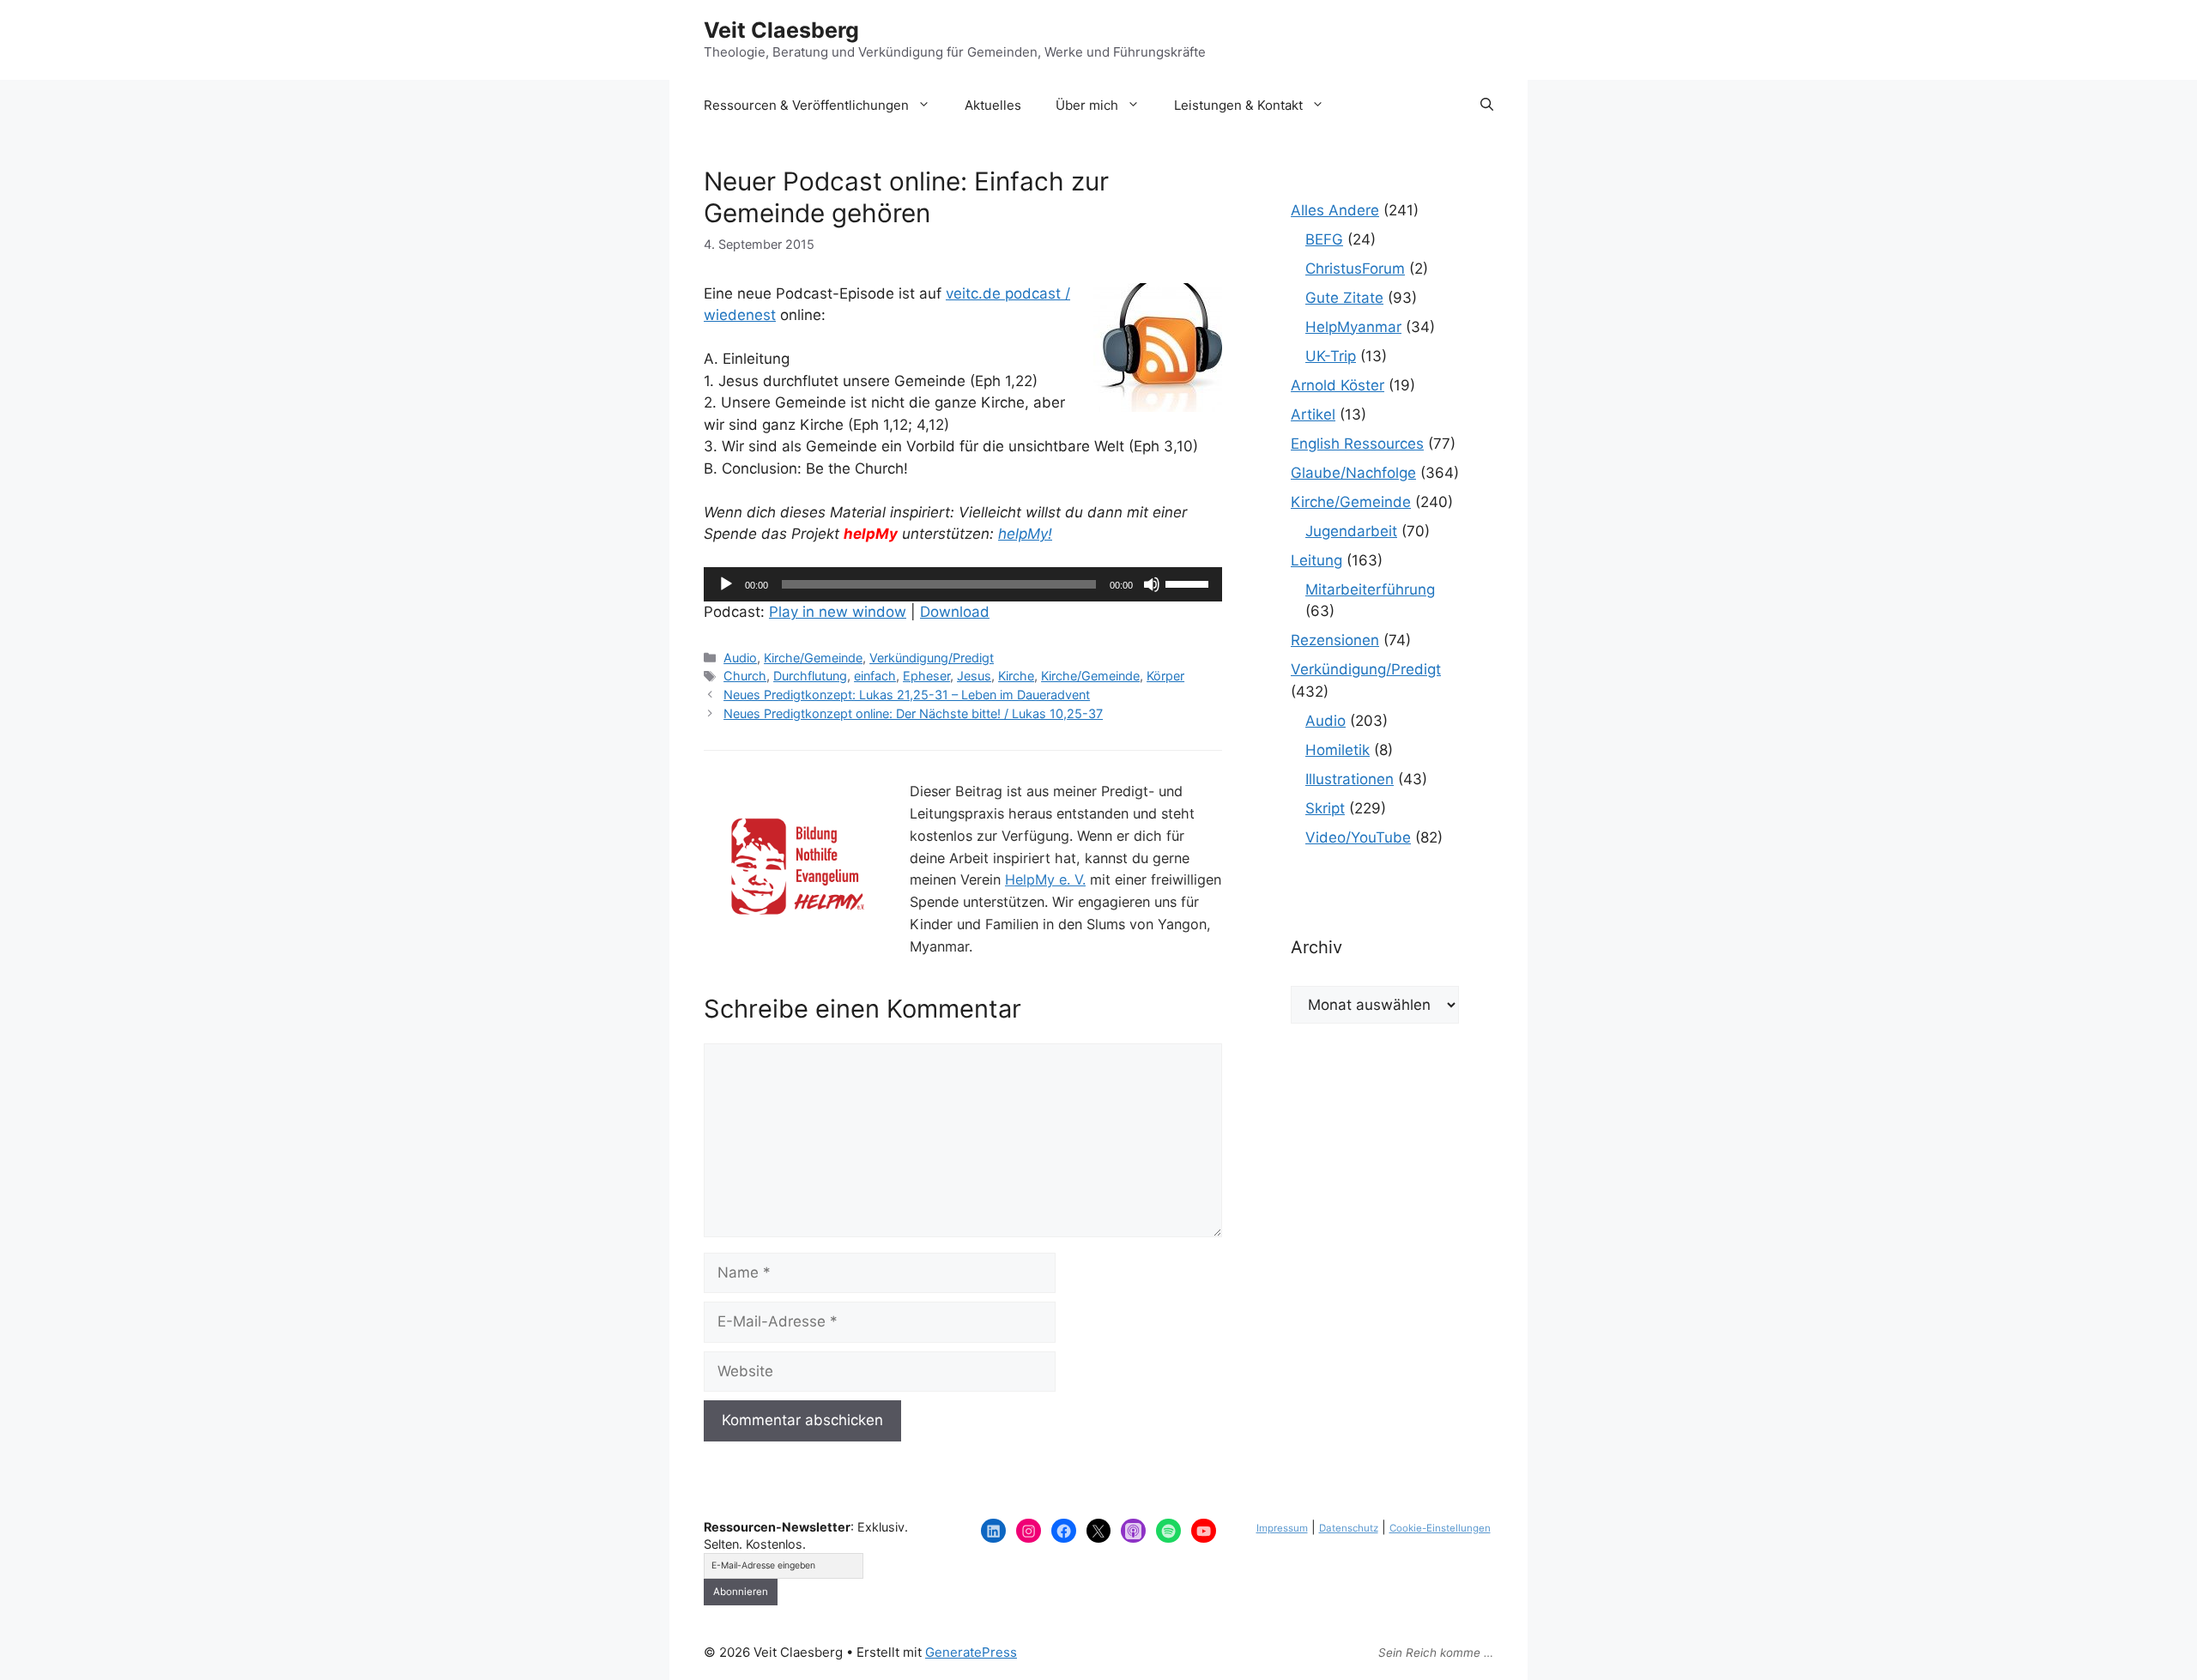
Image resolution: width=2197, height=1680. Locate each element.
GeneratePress (971, 1652)
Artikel (1313, 414)
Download (955, 612)
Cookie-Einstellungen (1440, 1528)
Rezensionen (1335, 640)
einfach (875, 676)
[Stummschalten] (1152, 584)
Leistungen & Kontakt (1238, 105)
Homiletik (1338, 750)
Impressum (1282, 1528)
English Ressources (1357, 444)
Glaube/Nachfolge (1353, 473)
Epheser (926, 676)
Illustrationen (1350, 779)
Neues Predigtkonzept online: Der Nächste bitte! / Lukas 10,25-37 (913, 713)
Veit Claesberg (781, 30)
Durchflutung (810, 676)
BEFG (1324, 239)
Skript (1325, 808)
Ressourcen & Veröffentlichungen (806, 105)
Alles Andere (1335, 210)
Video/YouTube (1358, 837)
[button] (1487, 106)
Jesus (974, 676)
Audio (740, 658)
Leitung (1316, 560)
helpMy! (1025, 534)
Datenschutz (1349, 1528)
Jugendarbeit (1351, 531)
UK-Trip (1331, 356)
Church (745, 676)
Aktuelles (993, 105)
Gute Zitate (1344, 298)
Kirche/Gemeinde (813, 658)
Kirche (1016, 676)
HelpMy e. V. (1045, 879)
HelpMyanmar (1353, 327)
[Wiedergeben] (726, 584)
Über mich (1087, 105)
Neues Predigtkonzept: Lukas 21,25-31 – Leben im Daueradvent (907, 695)
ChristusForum (1355, 269)
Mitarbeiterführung (1370, 589)
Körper (1165, 676)
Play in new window (838, 612)
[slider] (1189, 583)
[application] (963, 584)
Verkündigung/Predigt (932, 658)
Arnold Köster (1338, 385)
